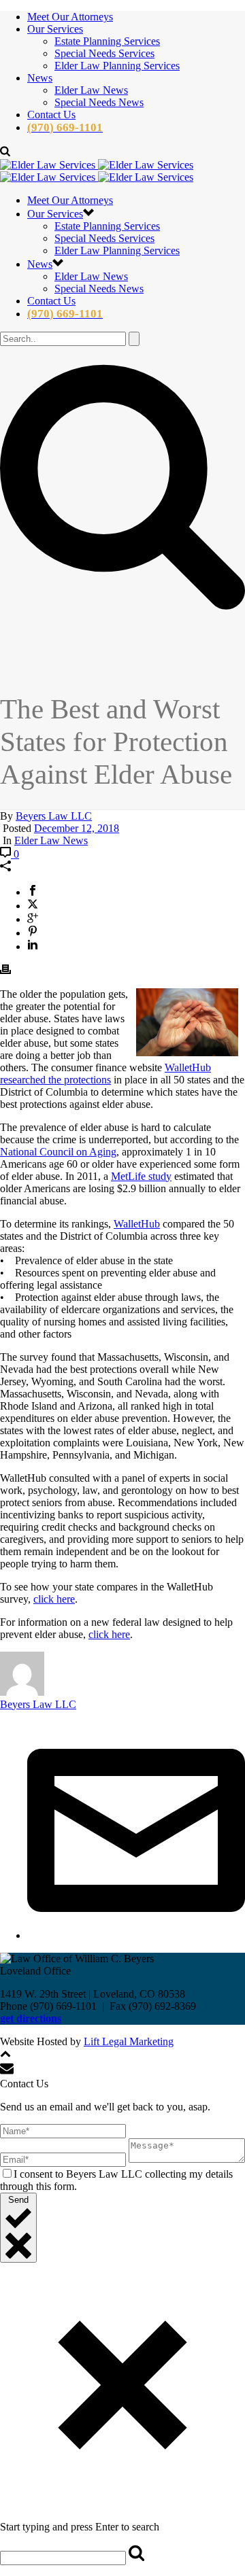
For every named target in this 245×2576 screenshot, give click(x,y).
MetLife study (141, 1176)
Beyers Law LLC (54, 816)
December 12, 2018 (77, 828)
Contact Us (51, 115)
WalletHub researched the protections (105, 1074)
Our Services (55, 29)
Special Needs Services (104, 53)
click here (54, 1599)
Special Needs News (99, 102)
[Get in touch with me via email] (136, 1935)
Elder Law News (91, 90)
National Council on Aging (58, 1152)
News (40, 78)
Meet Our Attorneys (70, 17)
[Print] (5, 971)
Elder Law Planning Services (117, 66)
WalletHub (137, 1224)
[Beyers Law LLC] (97, 171)
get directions (31, 2018)
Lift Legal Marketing (129, 2041)
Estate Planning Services (107, 41)
